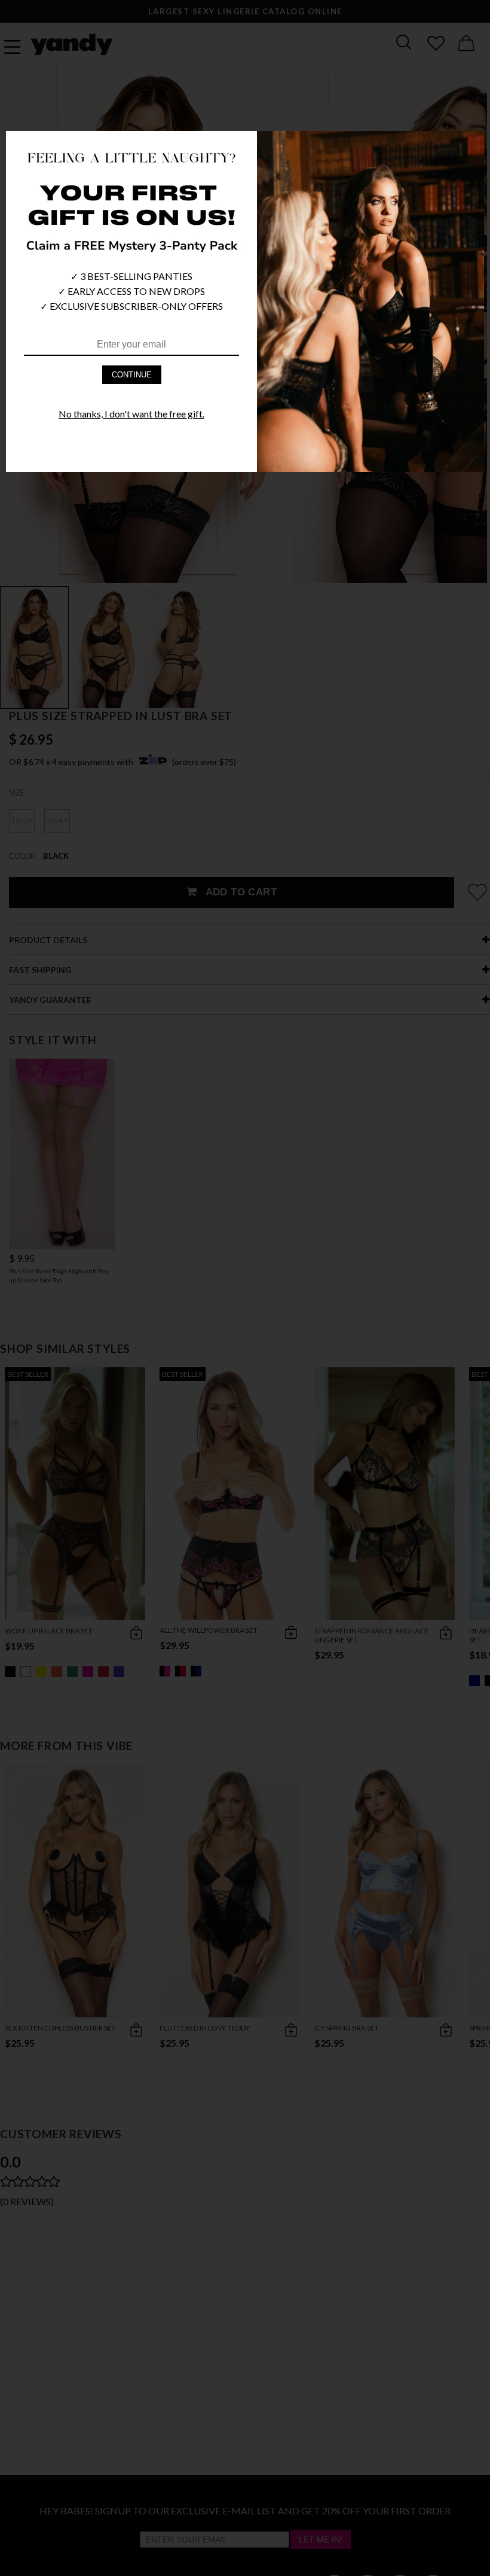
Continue (132, 375)
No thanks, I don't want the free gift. (131, 414)
